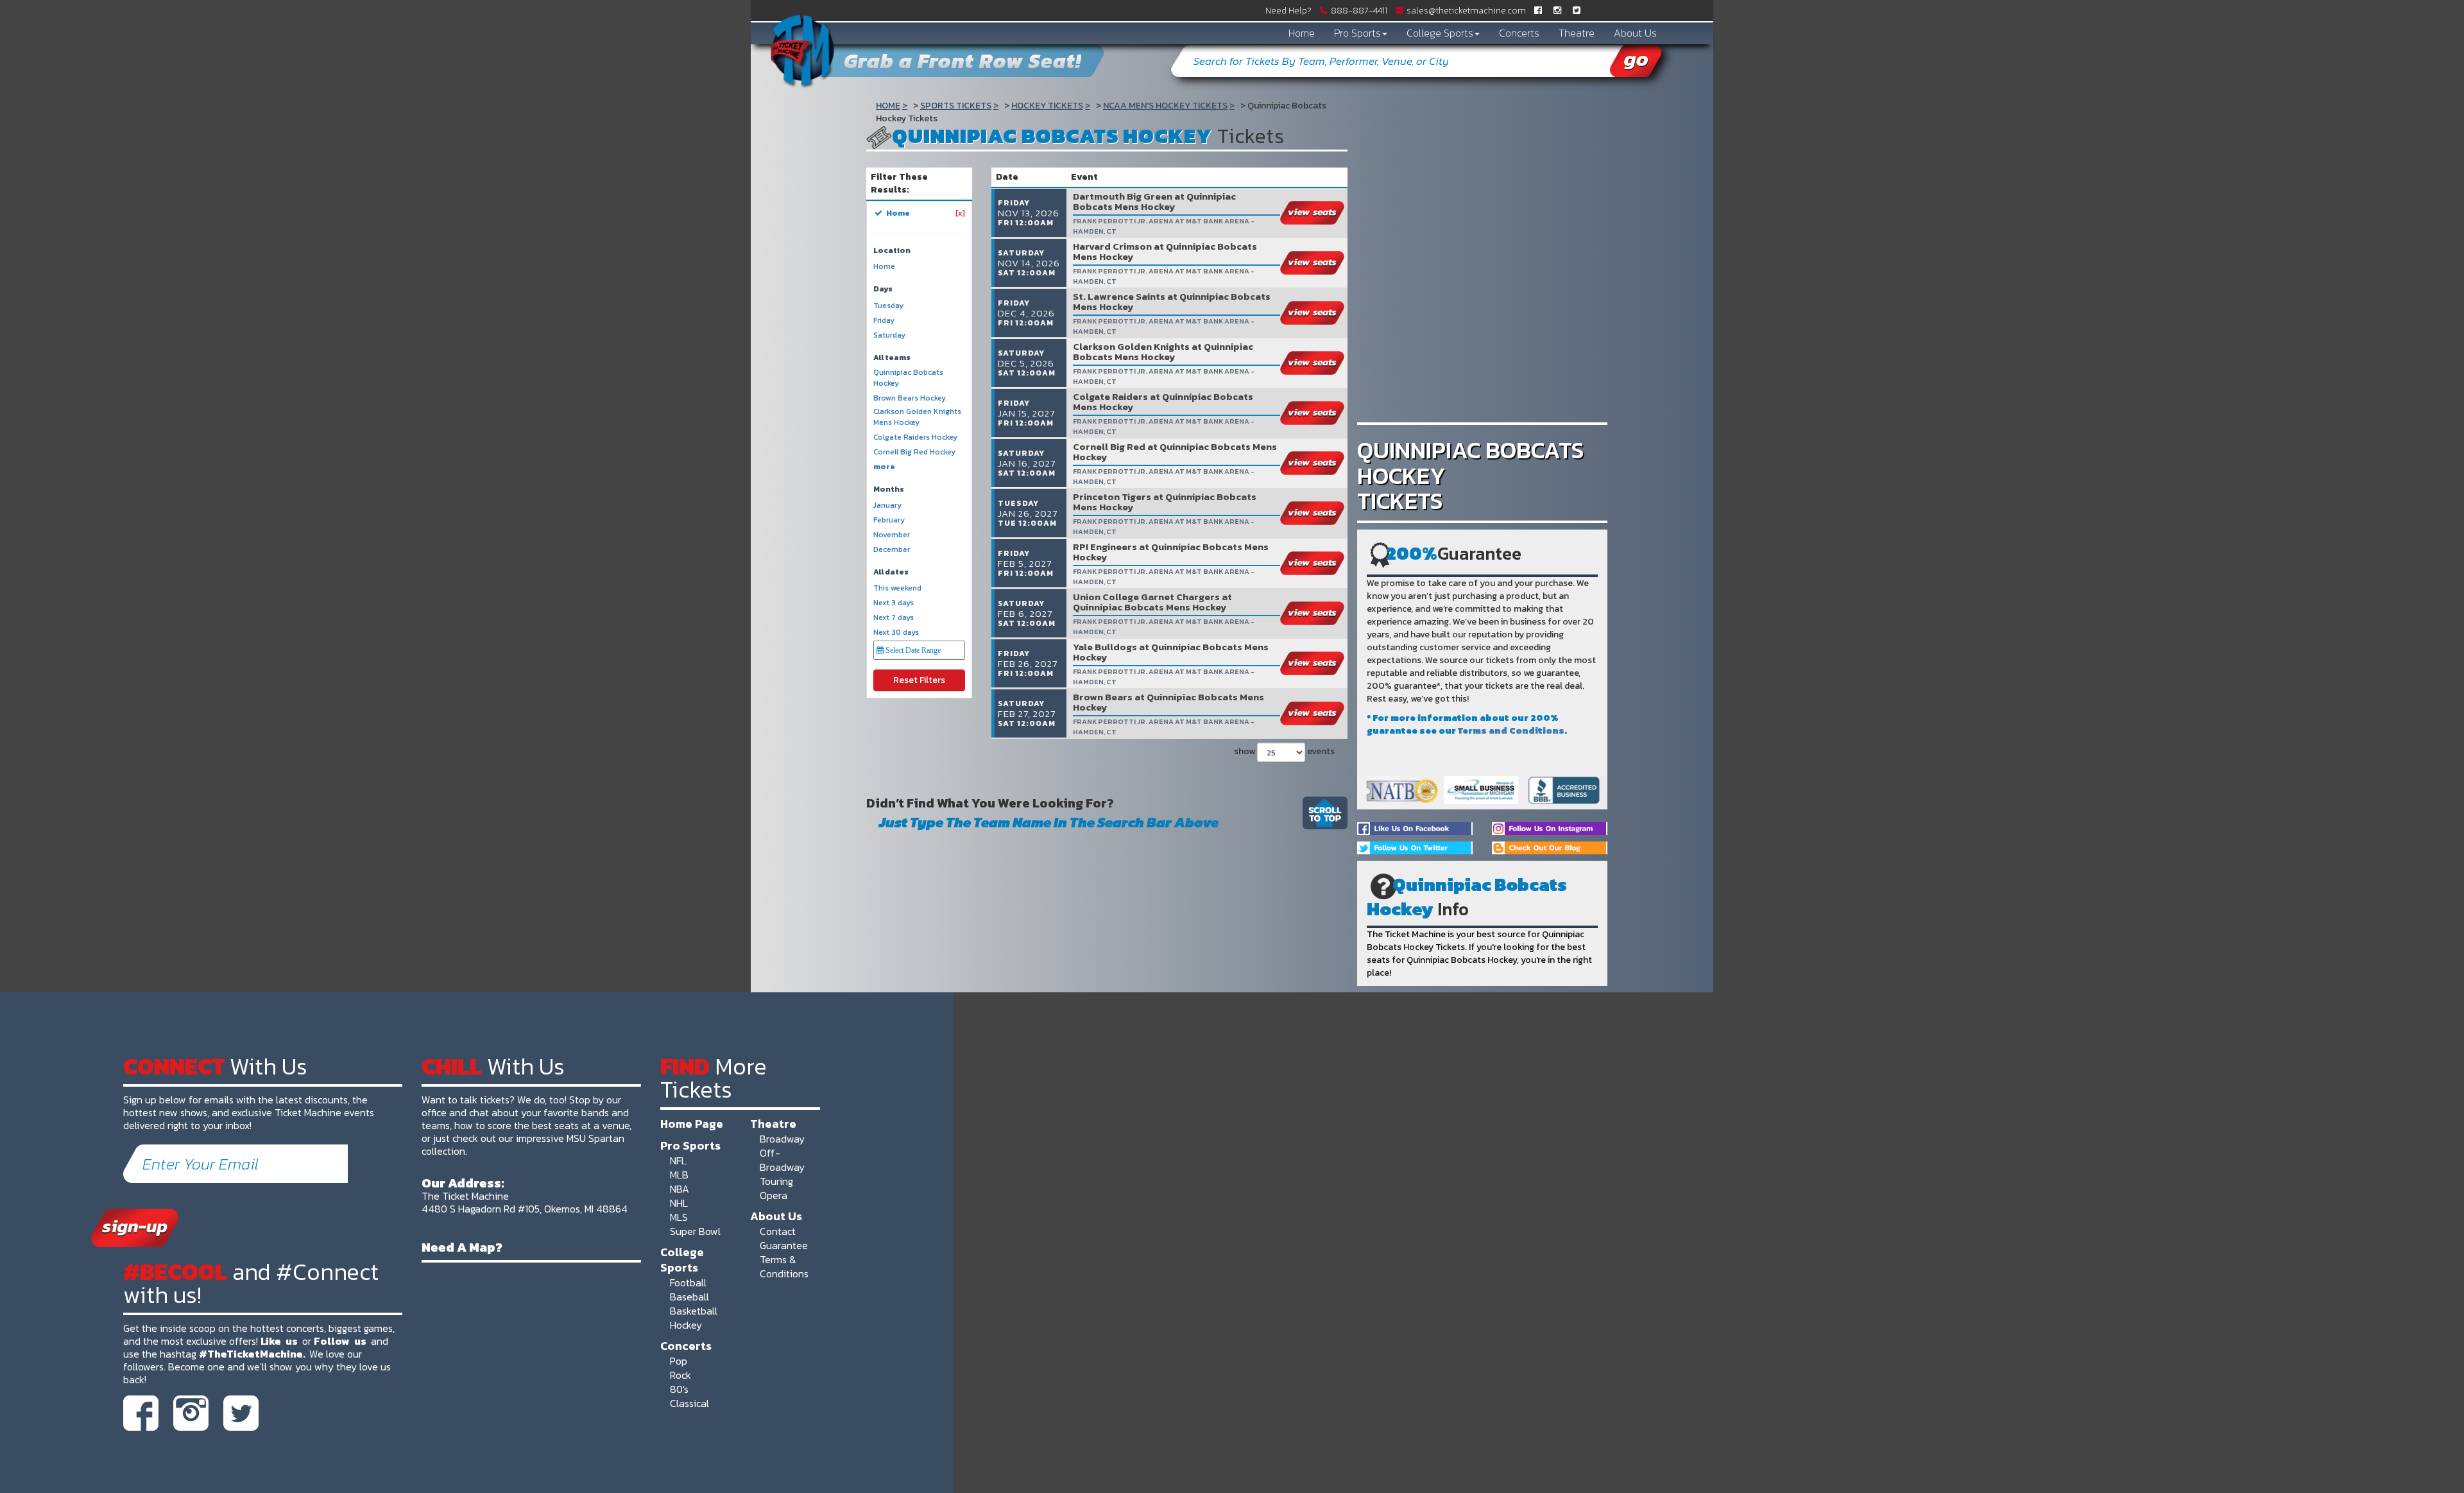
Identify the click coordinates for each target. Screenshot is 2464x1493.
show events (1284, 751)
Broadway (782, 1139)
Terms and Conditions (1511, 731)
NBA (680, 1189)
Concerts (1519, 33)
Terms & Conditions (784, 1266)
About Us (1635, 33)
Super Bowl (695, 1231)
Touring (776, 1181)
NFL (678, 1161)
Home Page (692, 1123)
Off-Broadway (782, 1160)
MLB (679, 1175)
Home (1302, 33)
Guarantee (784, 1245)
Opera (774, 1195)
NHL (679, 1203)
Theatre (1577, 33)
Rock (680, 1375)
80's (679, 1389)
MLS (679, 1217)
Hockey (686, 1325)
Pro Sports (1357, 33)
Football (688, 1282)
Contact (778, 1231)
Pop (679, 1361)
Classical (689, 1403)
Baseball (689, 1297)
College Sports (1440, 33)
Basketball (694, 1311)
